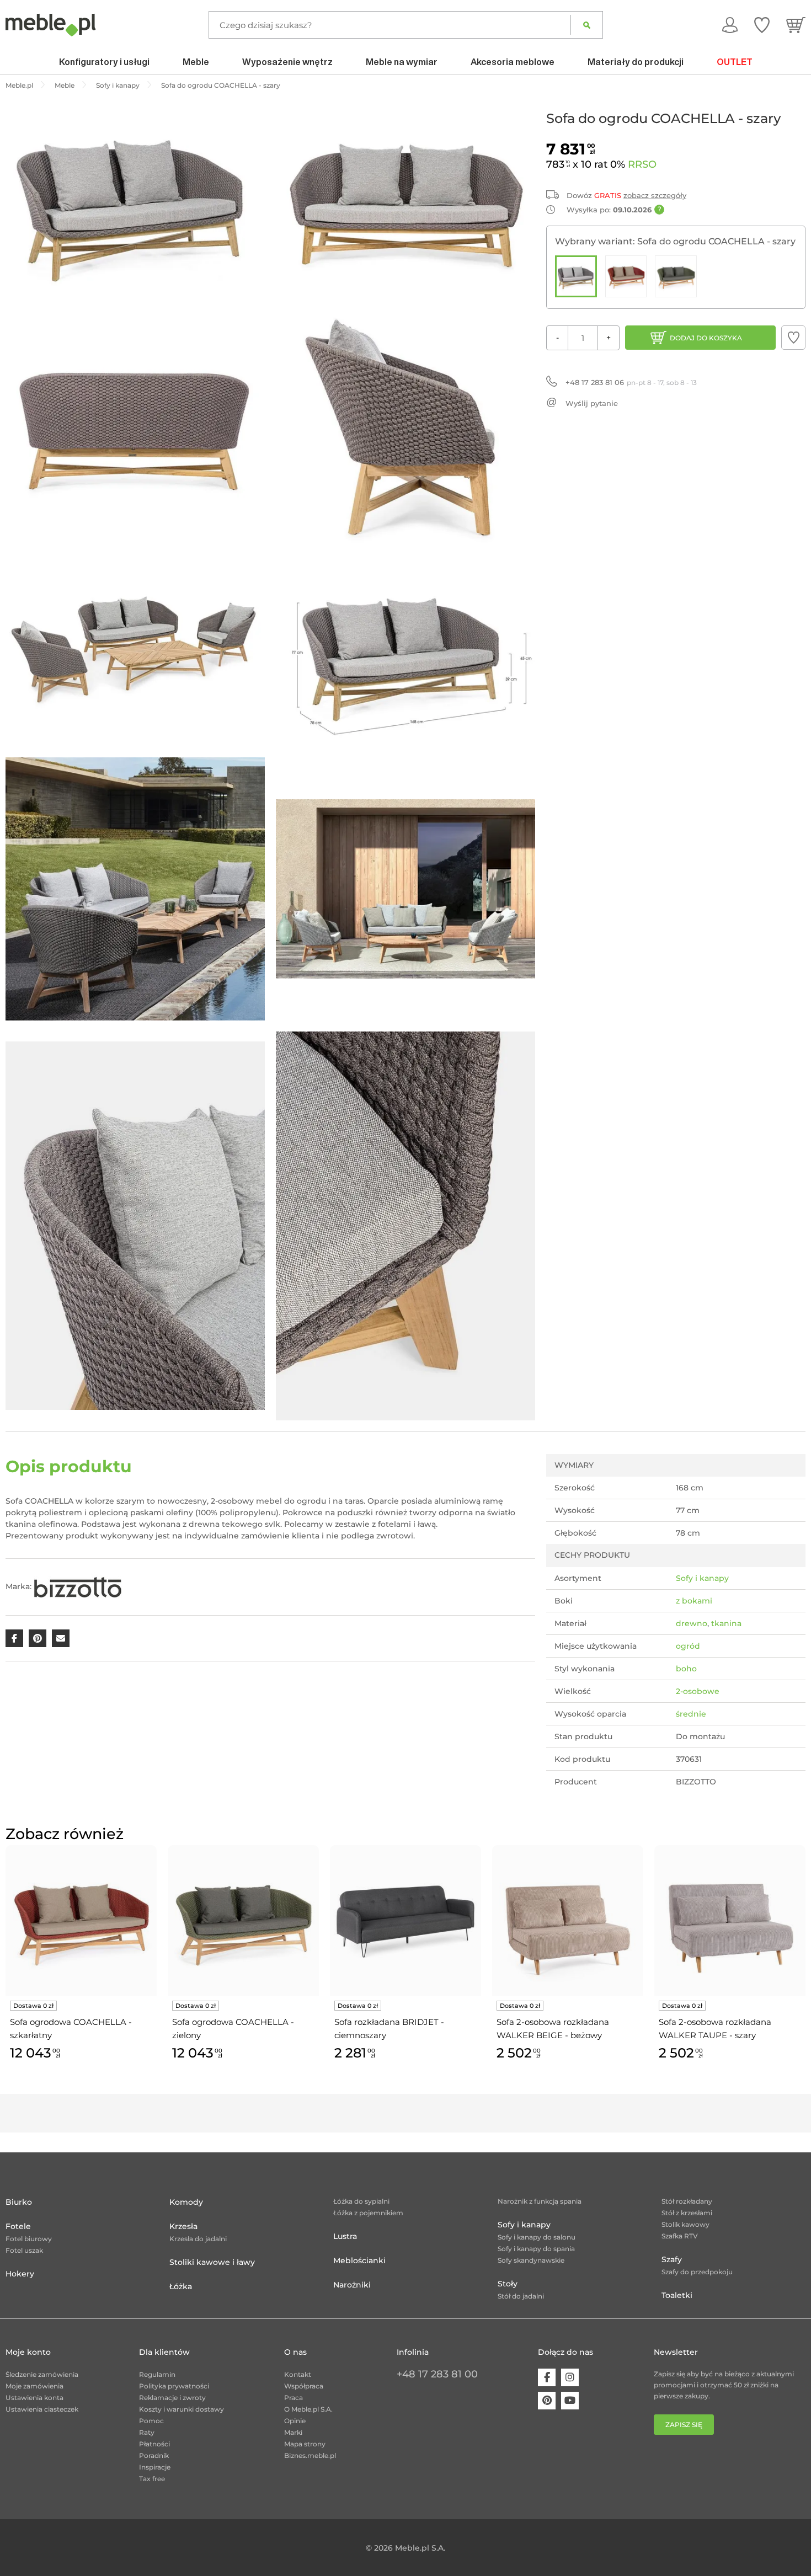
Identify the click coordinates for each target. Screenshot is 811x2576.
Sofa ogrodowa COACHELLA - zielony (233, 2029)
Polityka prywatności (174, 2386)
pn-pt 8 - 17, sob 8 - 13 (631, 382)
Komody (186, 2202)
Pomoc (151, 2421)
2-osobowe (698, 1691)
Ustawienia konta (34, 2398)
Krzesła (183, 2226)
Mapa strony (305, 2444)
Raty (147, 2432)
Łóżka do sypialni (361, 2201)
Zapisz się (684, 2425)
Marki (293, 2432)
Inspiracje (155, 2467)
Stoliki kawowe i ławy (212, 2262)
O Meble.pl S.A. (308, 2409)
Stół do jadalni (521, 2296)
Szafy (672, 2259)
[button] (793, 338)
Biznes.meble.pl (310, 2455)
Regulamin (157, 2374)
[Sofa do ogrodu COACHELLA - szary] (576, 276)
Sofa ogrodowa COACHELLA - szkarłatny (71, 2029)
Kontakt (298, 2374)
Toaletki (677, 2295)
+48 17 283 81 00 (437, 2374)
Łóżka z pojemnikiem (368, 2213)
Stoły (508, 2284)
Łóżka (181, 2286)
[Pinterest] (547, 2401)
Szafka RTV (680, 2236)
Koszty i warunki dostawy (182, 2409)
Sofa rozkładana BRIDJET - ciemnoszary (389, 2029)
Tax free (152, 2479)
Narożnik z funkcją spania (540, 2201)
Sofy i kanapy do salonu (537, 2237)
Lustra (345, 2236)
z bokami (694, 1601)
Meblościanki (359, 2260)
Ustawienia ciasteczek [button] (42, 2409)
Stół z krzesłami (687, 2213)
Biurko (19, 2202)
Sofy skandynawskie (531, 2260)
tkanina (726, 1623)
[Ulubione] (762, 25)
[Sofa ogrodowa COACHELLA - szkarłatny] (626, 276)
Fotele (18, 2226)
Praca (294, 2398)
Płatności (154, 2444)
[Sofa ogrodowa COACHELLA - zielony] (676, 276)
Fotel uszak (24, 2250)
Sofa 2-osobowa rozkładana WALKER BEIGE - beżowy (553, 2029)
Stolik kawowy (685, 2224)
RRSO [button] (642, 164)
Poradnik (154, 2455)
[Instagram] (570, 2377)
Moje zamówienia (34, 2386)
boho (686, 1669)
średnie (691, 1714)
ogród (688, 1646)
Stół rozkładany (687, 2201)
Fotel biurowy (29, 2239)
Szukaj (587, 25)
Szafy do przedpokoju (697, 2272)
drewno (692, 1623)
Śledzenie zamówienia (42, 2374)
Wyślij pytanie (592, 403)
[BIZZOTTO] (78, 1586)
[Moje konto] (730, 25)
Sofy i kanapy (702, 1578)
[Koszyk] (796, 25)
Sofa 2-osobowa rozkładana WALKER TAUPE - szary (715, 2029)
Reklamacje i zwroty (172, 2398)
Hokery (20, 2274)
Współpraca (304, 2386)
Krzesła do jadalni (198, 2239)
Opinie (295, 2421)
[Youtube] (570, 2401)
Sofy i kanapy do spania (536, 2249)
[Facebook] (547, 2377)
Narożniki (352, 2285)
